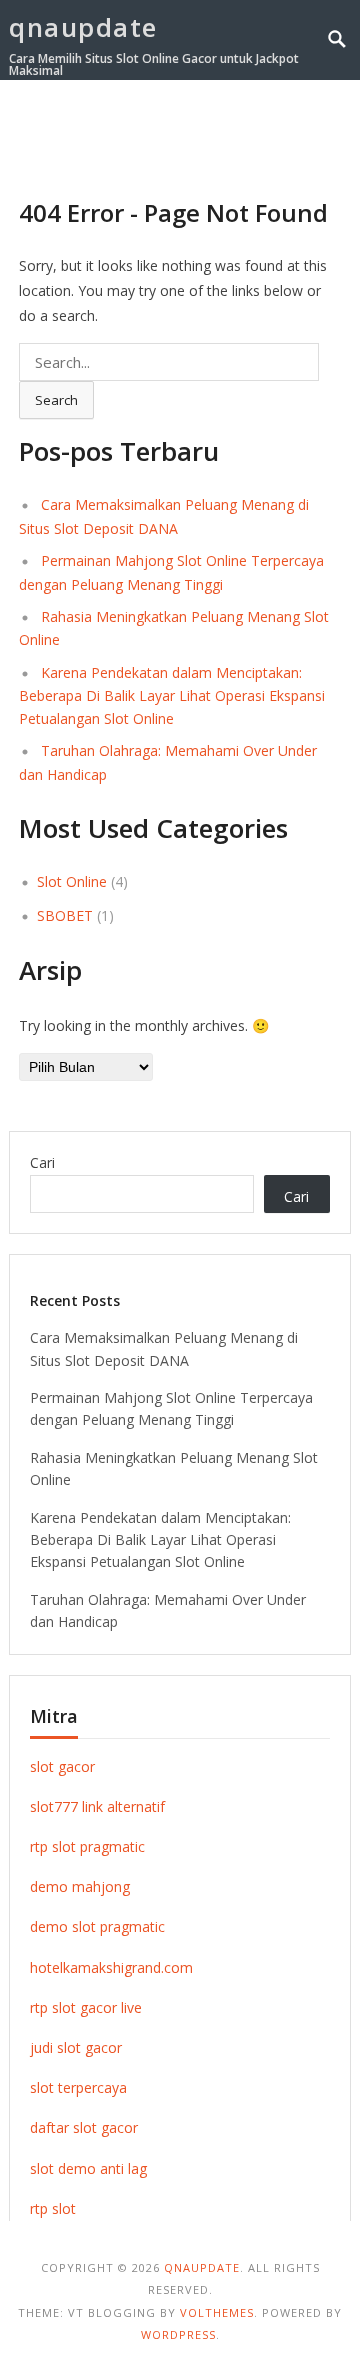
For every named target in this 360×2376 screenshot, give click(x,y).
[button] (303, 129)
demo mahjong (80, 1886)
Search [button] (56, 400)
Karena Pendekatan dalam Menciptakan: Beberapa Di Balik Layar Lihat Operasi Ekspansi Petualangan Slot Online (172, 695)
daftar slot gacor (84, 2127)
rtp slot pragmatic (87, 1846)
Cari (42, 1162)
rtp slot (53, 2208)
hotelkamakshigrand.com (111, 1967)
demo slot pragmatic (97, 1926)
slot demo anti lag (88, 2168)
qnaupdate (83, 27)
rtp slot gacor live (86, 2007)
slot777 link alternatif (97, 1806)
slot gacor (62, 1766)
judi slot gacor (76, 2047)
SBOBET (65, 915)
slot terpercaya (78, 2087)
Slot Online (72, 881)
